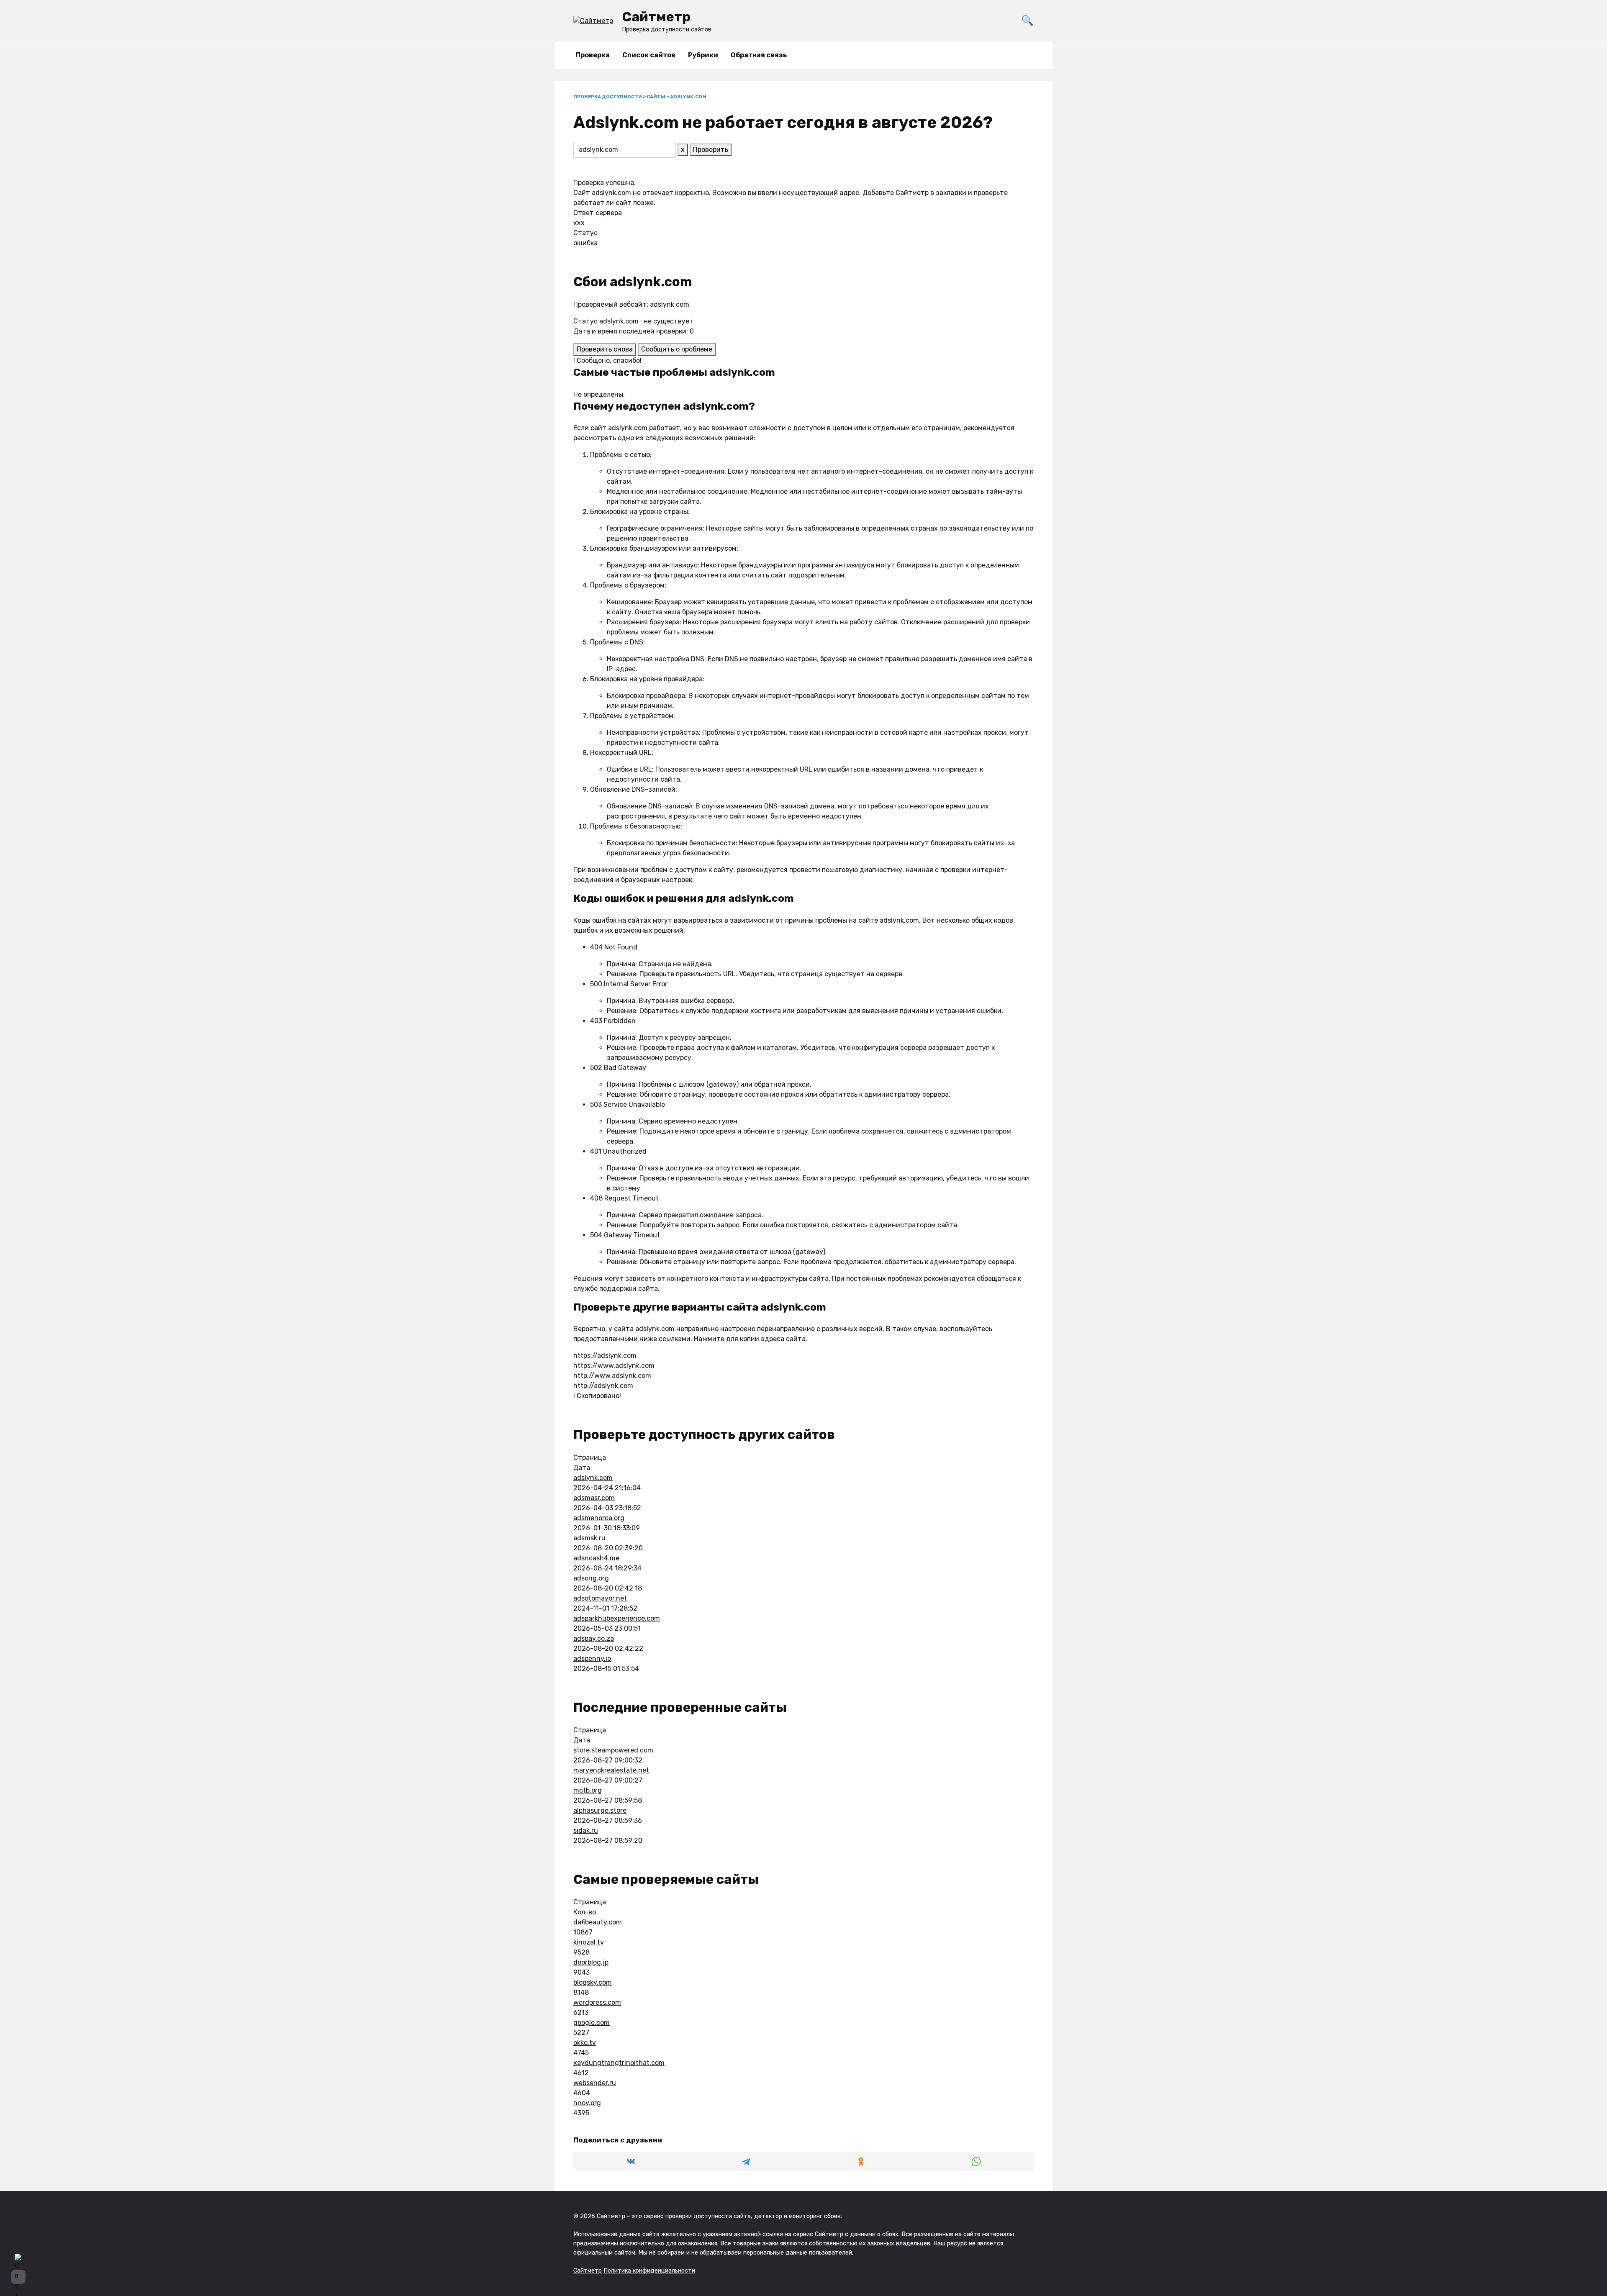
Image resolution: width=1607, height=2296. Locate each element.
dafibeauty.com (598, 1922)
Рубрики (703, 55)
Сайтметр (656, 17)
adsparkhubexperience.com (617, 1618)
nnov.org (587, 2103)
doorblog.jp (591, 1962)
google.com (592, 2023)
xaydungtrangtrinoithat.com (619, 2063)
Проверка (593, 55)
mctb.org (588, 1790)
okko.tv (585, 2043)
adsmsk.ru (589, 1538)
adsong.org (591, 1578)
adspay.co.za (594, 1638)
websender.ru (595, 2083)
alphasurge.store (600, 1810)
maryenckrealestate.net (611, 1770)
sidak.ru (586, 1830)
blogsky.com (593, 1982)
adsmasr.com (594, 1498)
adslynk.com (593, 1478)
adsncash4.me (596, 1558)
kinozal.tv (589, 1942)
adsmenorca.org (599, 1518)
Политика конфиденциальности (649, 2271)
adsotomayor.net (600, 1598)
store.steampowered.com (613, 1750)
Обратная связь (759, 55)
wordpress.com (597, 2002)
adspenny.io (592, 1659)
